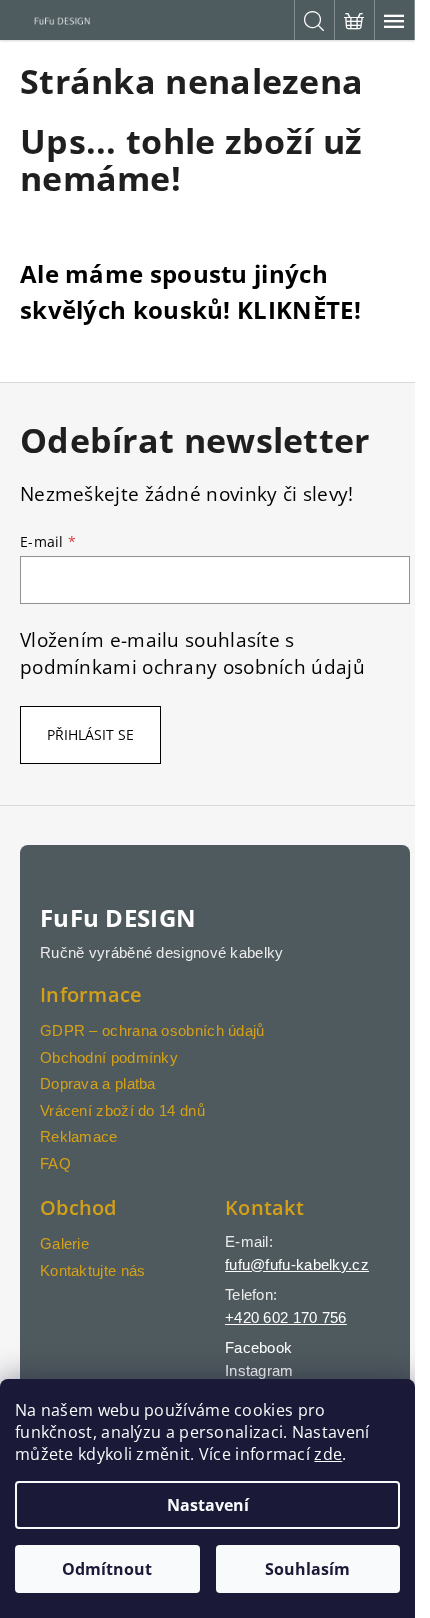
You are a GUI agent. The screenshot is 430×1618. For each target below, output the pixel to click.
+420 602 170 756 (286, 1317)
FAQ (55, 1163)
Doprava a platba (98, 1083)
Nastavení (208, 1505)
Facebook (258, 1347)
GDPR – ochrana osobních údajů (152, 1030)
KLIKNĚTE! (299, 309)
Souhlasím (307, 1569)
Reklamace (79, 1136)
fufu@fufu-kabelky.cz (297, 1264)
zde (328, 1454)
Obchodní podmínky (109, 1057)
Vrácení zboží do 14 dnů (122, 1110)
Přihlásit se (90, 734)
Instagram (259, 1370)
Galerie (64, 1243)
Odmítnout (107, 1569)
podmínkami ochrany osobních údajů (192, 666)
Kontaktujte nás (93, 1270)
